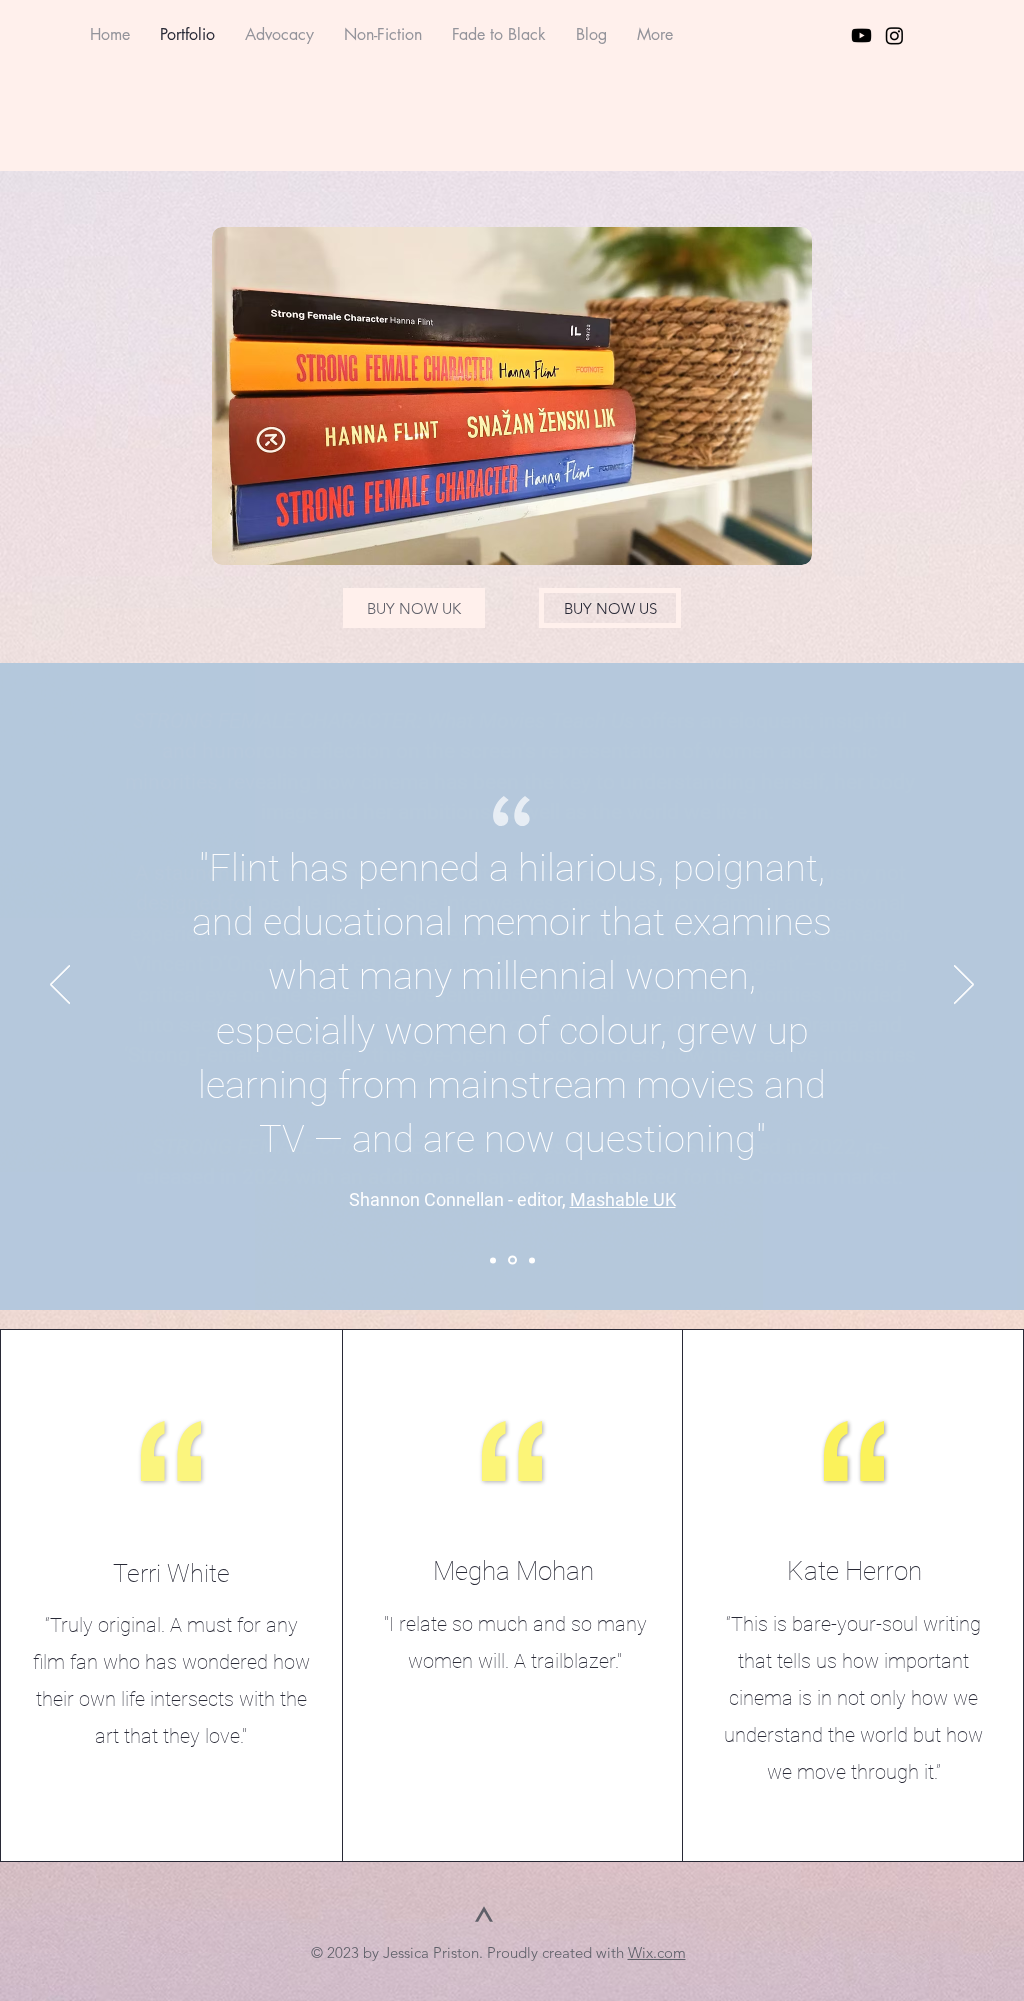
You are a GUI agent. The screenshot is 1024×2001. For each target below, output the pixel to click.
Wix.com (657, 1952)
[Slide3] (532, 1260)
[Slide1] (493, 1260)
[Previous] (60, 986)
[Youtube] (861, 35)
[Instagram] (894, 35)
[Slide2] (512, 1260)
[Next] (964, 986)
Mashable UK (623, 1199)
